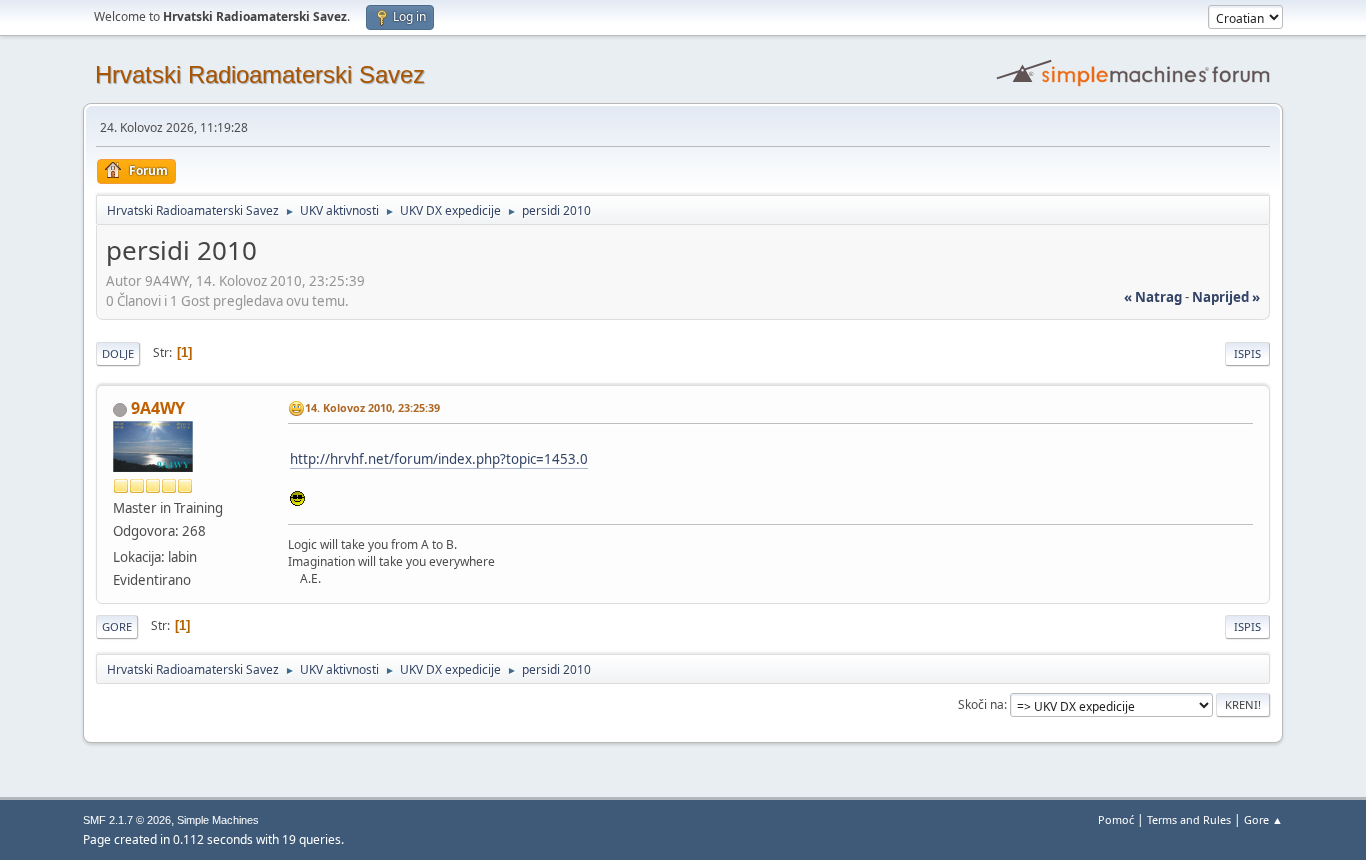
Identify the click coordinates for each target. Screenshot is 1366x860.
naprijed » (1226, 297)
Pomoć (1116, 819)
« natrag (1153, 297)
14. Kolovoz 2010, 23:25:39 (372, 407)
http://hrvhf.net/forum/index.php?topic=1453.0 (439, 459)
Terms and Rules (1189, 819)
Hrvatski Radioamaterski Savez (260, 74)
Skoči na (981, 704)
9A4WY (158, 408)
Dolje (118, 353)
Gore (117, 626)
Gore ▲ (1263, 819)
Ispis (1247, 353)
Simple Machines (218, 820)
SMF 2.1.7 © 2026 (127, 820)
